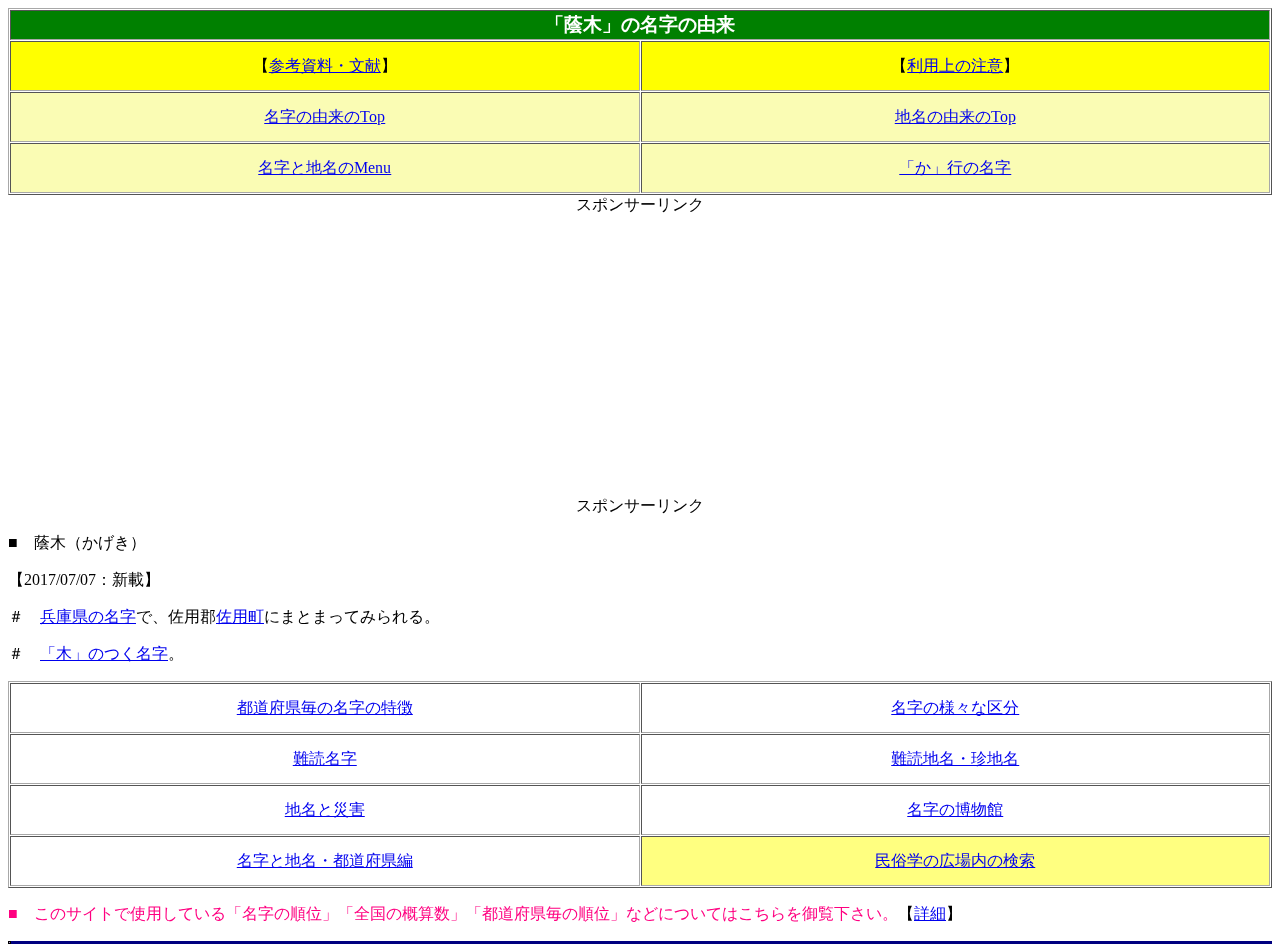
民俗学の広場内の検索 (955, 860)
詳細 (930, 913)
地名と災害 (325, 809)
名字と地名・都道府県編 (325, 860)
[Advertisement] (640, 356)
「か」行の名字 (955, 167)
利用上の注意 (955, 65)
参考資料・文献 (325, 65)
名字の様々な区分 (955, 707)
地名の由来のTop (955, 116)
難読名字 (325, 758)
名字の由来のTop (324, 116)
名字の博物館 (955, 809)
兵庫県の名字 (88, 616)
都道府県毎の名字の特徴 (325, 707)
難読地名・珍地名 (955, 758)
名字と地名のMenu (324, 167)
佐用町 (240, 616)
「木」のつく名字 (104, 653)
